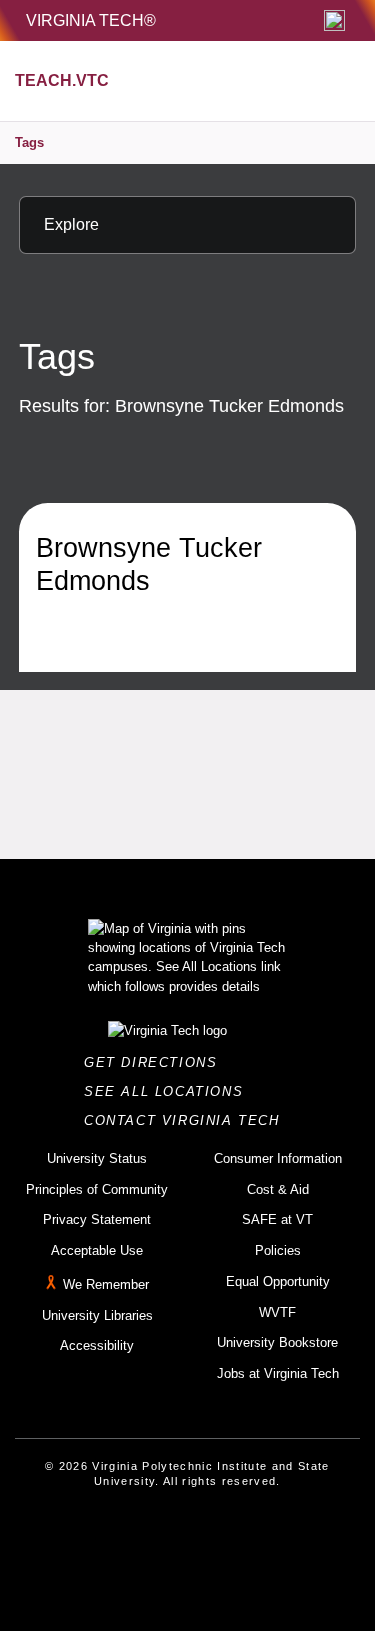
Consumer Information (278, 1158)
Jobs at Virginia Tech (278, 1373)
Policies (278, 1250)
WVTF (277, 1312)
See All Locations (169, 1091)
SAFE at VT (277, 1219)
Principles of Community (97, 1189)
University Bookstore (277, 1342)
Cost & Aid (278, 1189)
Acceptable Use (97, 1250)
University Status (97, 1158)
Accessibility (97, 1345)
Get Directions (156, 1062)
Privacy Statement (97, 1219)
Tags (29, 142)
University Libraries (97, 1315)
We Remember (106, 1284)
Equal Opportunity (278, 1281)
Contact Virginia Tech (187, 1120)
